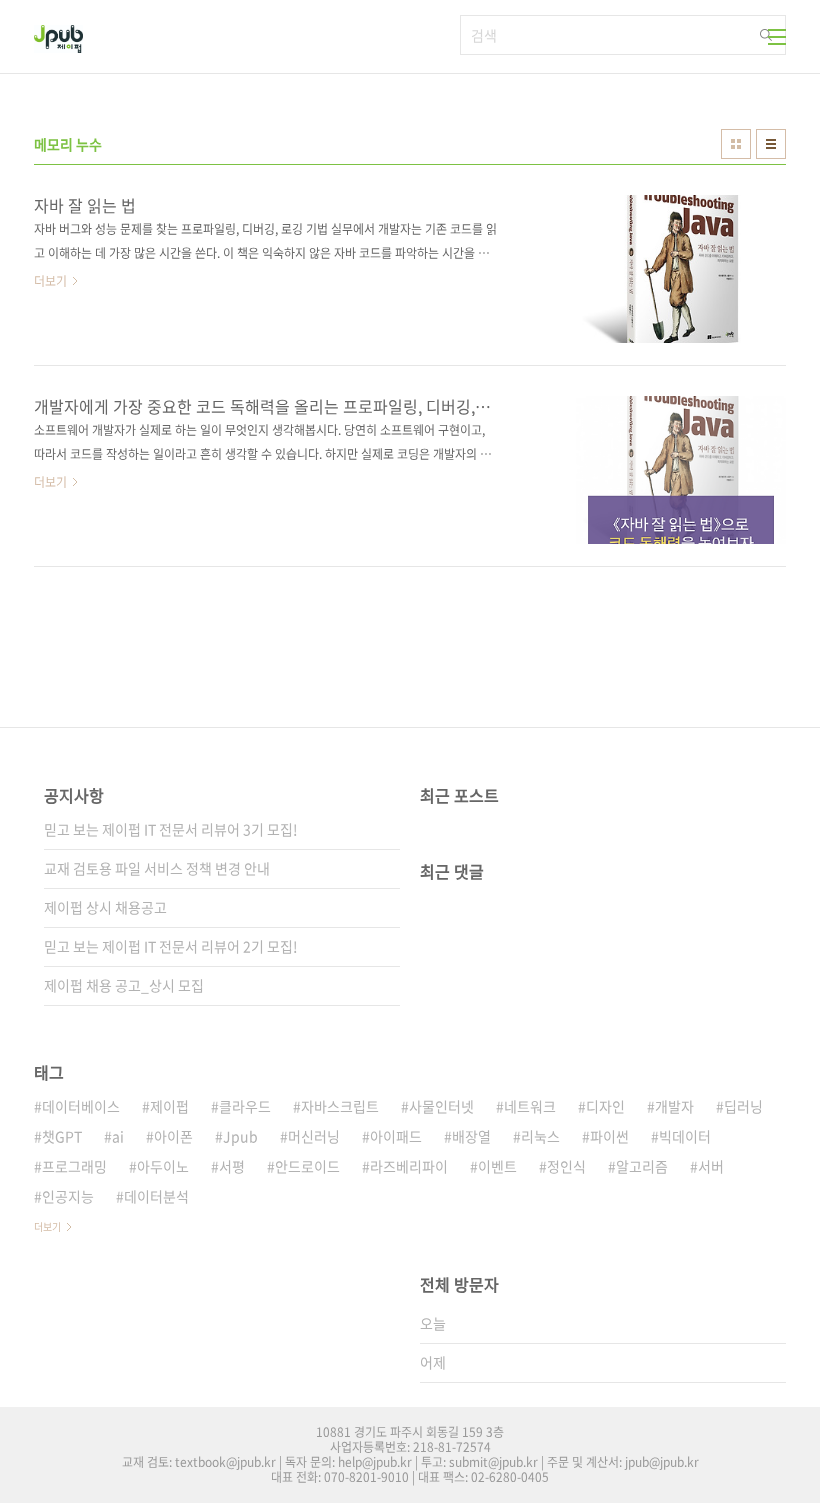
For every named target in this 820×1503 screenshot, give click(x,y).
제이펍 (169, 1106)
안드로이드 (307, 1166)
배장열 (471, 1136)
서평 (232, 1166)
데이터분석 (156, 1196)
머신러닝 (314, 1136)
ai (118, 1136)
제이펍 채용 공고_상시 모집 (124, 985)
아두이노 (163, 1166)
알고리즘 (642, 1166)
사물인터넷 (441, 1106)
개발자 (674, 1106)
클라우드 (245, 1106)
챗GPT (62, 1136)
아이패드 (396, 1136)
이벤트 (497, 1166)
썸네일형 (736, 144)
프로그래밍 (74, 1166)
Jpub (240, 1136)
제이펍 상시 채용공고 (105, 907)
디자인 (605, 1106)
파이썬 (609, 1136)
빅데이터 (685, 1136)
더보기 (47, 1226)
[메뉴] (777, 37)
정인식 (566, 1166)
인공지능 (68, 1196)
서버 (711, 1166)
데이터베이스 (81, 1106)
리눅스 (540, 1136)
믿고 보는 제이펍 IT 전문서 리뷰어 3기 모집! (171, 829)
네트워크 (530, 1106)
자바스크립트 (340, 1106)
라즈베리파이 (409, 1166)
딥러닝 (743, 1106)
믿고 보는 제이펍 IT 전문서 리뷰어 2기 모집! (171, 946)
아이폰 (173, 1136)
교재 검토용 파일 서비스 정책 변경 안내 (157, 868)
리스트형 (771, 144)
